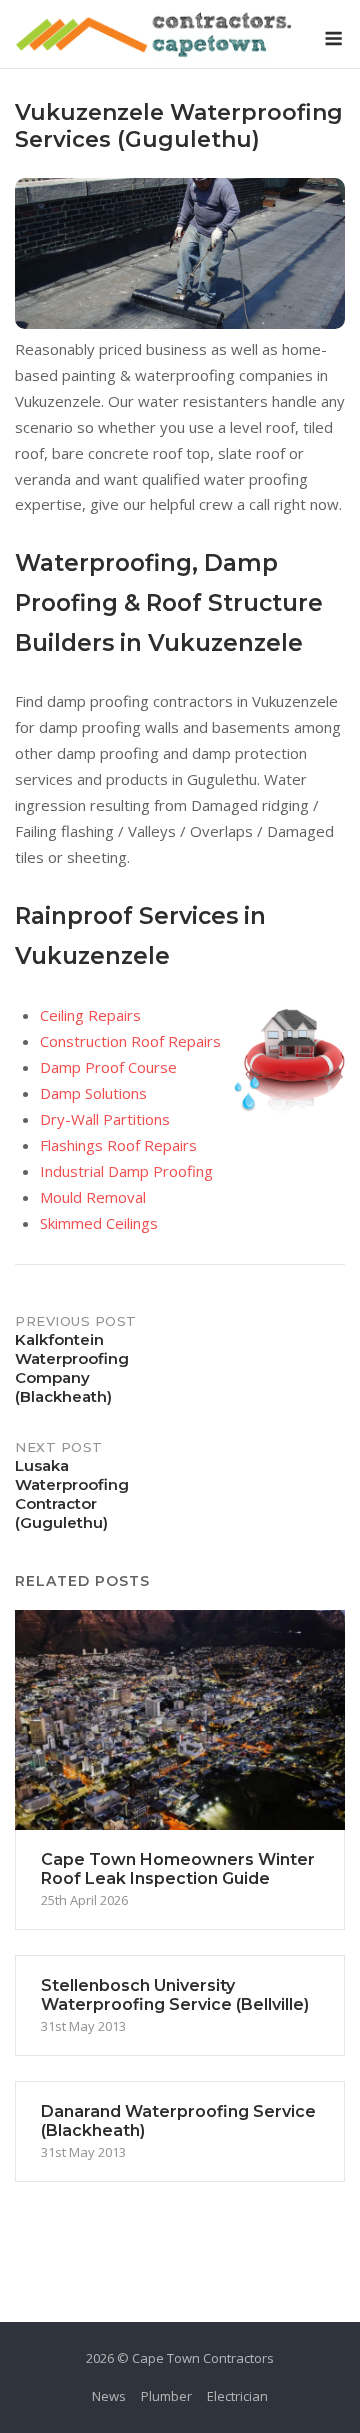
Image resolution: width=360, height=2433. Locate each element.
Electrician (237, 2396)
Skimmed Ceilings (99, 1223)
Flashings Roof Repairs (118, 1145)
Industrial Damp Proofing (126, 1171)
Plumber (166, 2396)
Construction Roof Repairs (130, 1041)
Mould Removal (93, 1197)
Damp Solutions (93, 1093)
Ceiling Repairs (90, 1015)
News (109, 2396)
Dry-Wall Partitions (105, 1119)
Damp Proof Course (108, 1067)
